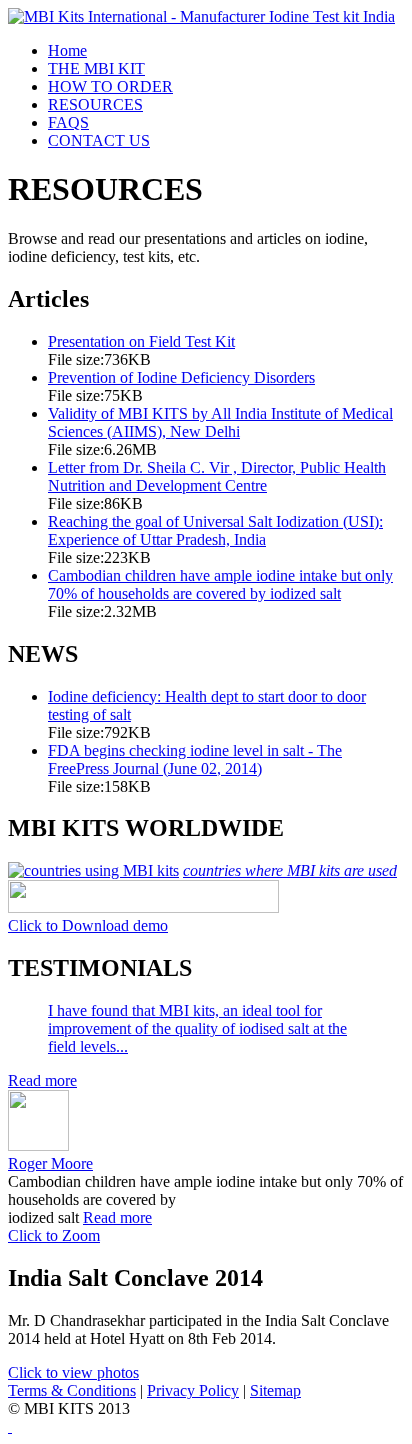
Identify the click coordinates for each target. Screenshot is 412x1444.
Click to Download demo (88, 925)
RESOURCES (95, 104)
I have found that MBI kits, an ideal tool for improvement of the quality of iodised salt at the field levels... (197, 1028)
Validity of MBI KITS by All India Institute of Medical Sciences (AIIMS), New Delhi (220, 422)
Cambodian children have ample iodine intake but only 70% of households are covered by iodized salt (220, 584)
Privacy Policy (193, 1390)
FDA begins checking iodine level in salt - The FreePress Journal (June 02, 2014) (195, 759)
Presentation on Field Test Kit (141, 341)
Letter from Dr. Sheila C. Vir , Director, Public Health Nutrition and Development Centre (217, 476)
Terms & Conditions (72, 1390)
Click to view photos (73, 1372)
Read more (42, 1080)
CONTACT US (99, 140)
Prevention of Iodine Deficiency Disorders (181, 377)
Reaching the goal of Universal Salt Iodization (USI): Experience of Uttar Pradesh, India (215, 530)
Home (67, 50)
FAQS (68, 122)
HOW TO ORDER (110, 86)
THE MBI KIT (96, 68)
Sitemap (275, 1390)
